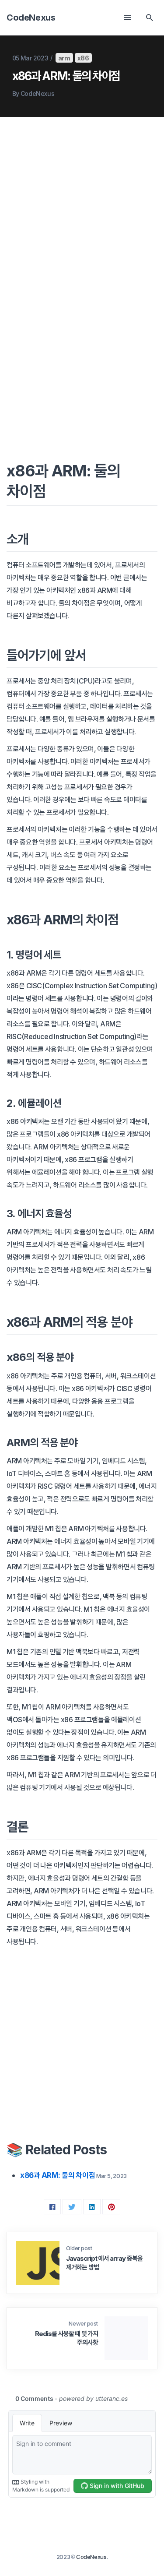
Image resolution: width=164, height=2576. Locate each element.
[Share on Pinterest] (112, 2207)
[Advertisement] (82, 217)
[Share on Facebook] (52, 2207)
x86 (83, 58)
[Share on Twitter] (72, 2207)
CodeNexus (31, 17)
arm (64, 58)
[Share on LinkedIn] (92, 2207)
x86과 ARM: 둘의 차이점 (58, 2175)
